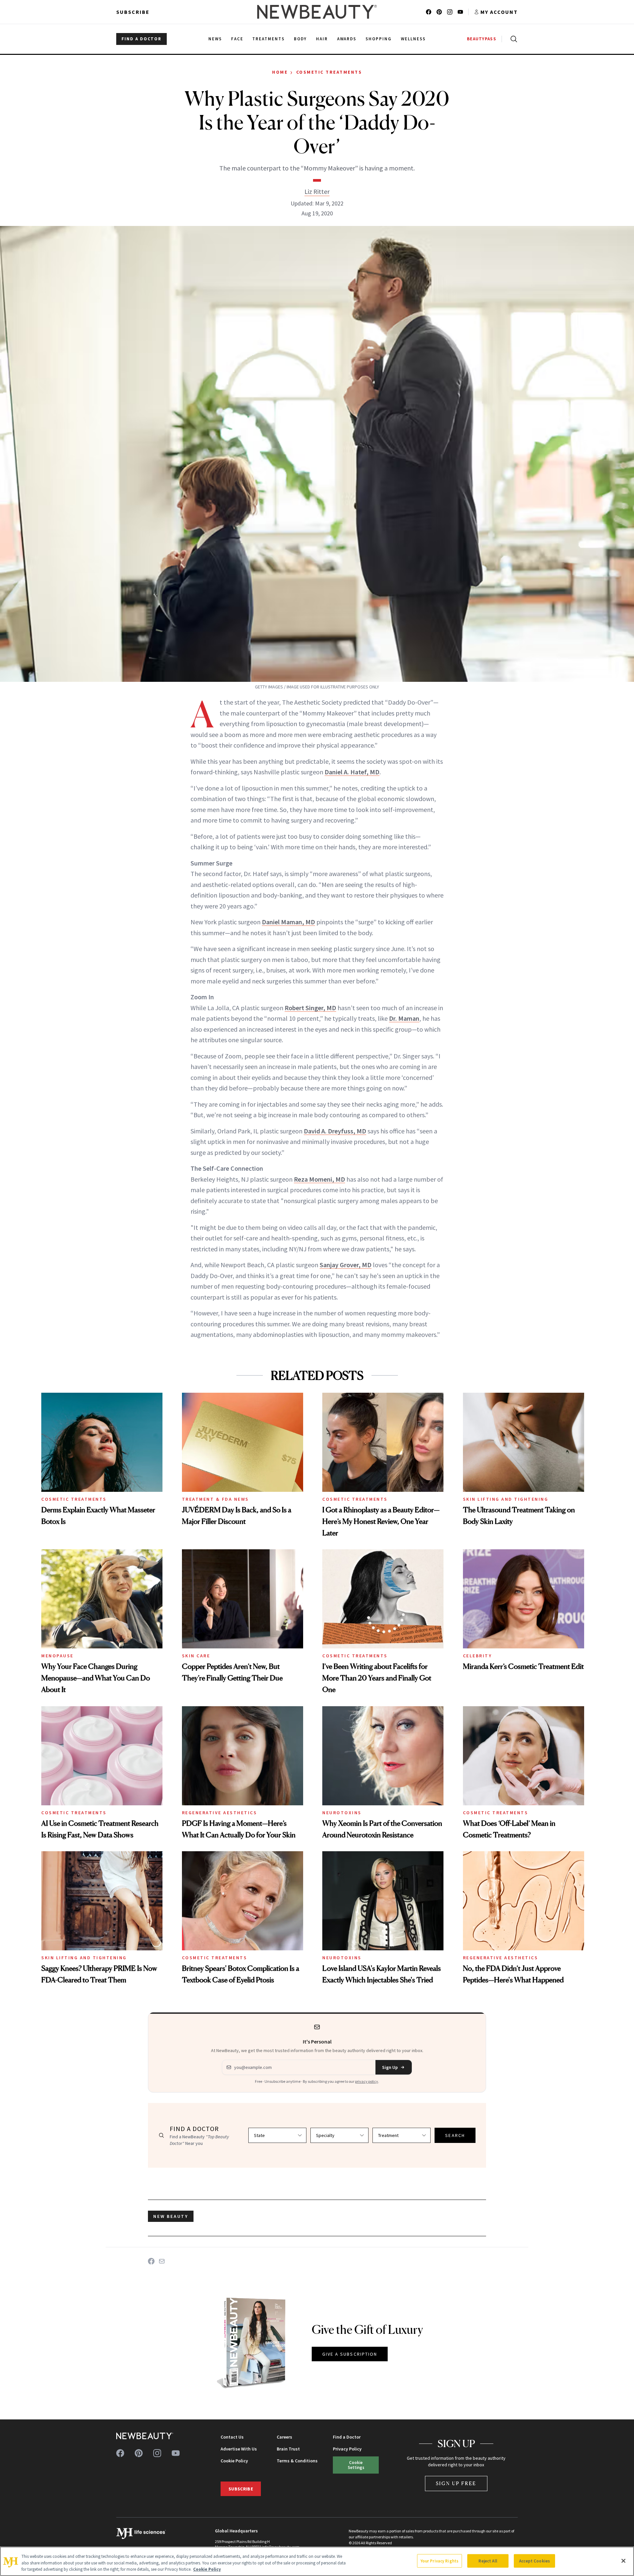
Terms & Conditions (297, 2461)
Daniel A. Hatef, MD (352, 772)
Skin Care (196, 1656)
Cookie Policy (234, 2461)
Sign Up (390, 2067)
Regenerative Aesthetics (220, 1813)
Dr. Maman (404, 1018)
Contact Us (232, 2437)
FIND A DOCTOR (141, 39)
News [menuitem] (215, 39)
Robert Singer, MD (310, 1008)
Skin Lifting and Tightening (506, 1499)
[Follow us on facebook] (429, 12)
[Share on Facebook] (151, 2261)
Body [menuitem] (300, 39)
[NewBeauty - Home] (317, 12)
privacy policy (367, 2081)
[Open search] (512, 39)
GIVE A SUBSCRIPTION (350, 2354)
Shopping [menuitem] (379, 39)
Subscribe (133, 12)
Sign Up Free (456, 2483)
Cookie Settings (356, 2465)
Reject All (488, 2561)
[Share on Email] (162, 2261)
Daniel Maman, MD (288, 922)
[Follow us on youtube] (460, 12)
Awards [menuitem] (347, 39)
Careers (284, 2437)
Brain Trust (288, 2449)
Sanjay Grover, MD (346, 1265)
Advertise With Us (239, 2449)
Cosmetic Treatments (329, 72)
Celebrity (477, 1656)
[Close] (623, 2561)
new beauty (171, 2216)
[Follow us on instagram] (450, 12)
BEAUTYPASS (482, 39)
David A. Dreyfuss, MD (335, 1131)
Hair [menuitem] (322, 39)
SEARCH (455, 2135)
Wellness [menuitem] (413, 39)
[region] (317, 2561)
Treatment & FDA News (215, 1499)
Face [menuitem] (237, 39)
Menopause (57, 1656)
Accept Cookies (534, 2561)
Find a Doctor (347, 2437)
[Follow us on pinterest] (439, 12)
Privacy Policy (347, 2449)
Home (280, 72)
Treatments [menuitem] (268, 39)
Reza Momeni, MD (319, 1179)
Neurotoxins (342, 1813)
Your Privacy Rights (440, 2561)
